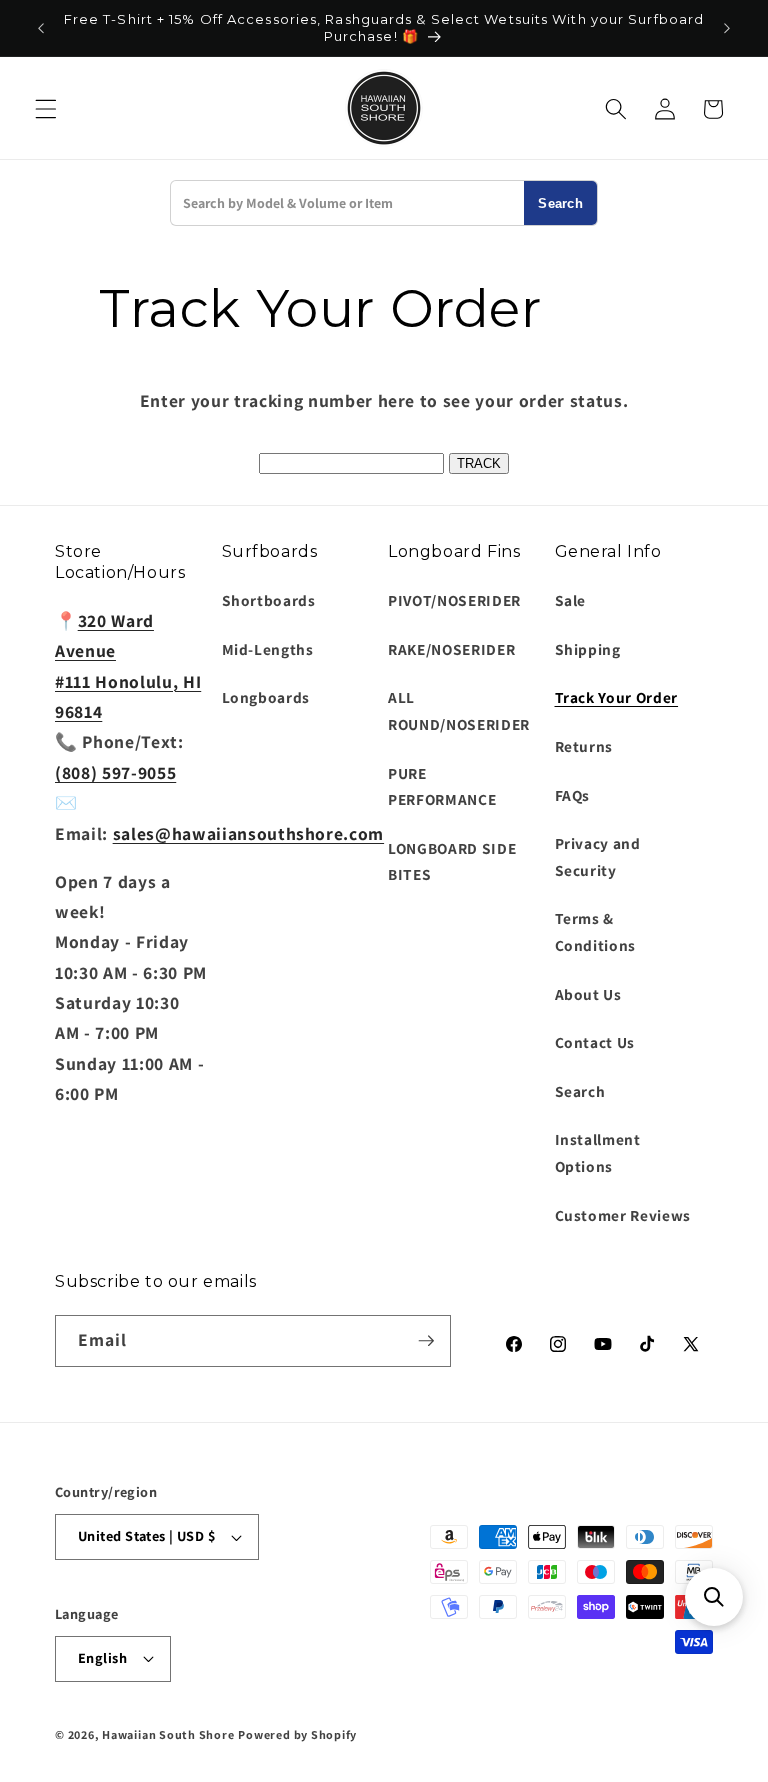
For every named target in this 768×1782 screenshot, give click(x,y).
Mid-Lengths (268, 649)
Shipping (588, 649)
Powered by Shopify (297, 1734)
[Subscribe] (426, 1341)
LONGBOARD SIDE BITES (452, 861)
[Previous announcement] (41, 28)
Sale (571, 600)
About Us (588, 994)
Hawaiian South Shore (168, 1734)
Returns (584, 746)
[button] (46, 109)
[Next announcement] (727, 28)
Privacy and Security (598, 856)
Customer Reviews (623, 1215)
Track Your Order (617, 697)
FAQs (573, 795)
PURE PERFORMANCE (442, 786)
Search (560, 203)
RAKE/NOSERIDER (451, 649)
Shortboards (269, 600)
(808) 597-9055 (115, 772)
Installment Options (598, 1152)
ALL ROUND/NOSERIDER (459, 710)
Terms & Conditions (596, 931)
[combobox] (347, 203)
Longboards (266, 697)
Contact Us (595, 1042)
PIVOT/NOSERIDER (454, 600)
